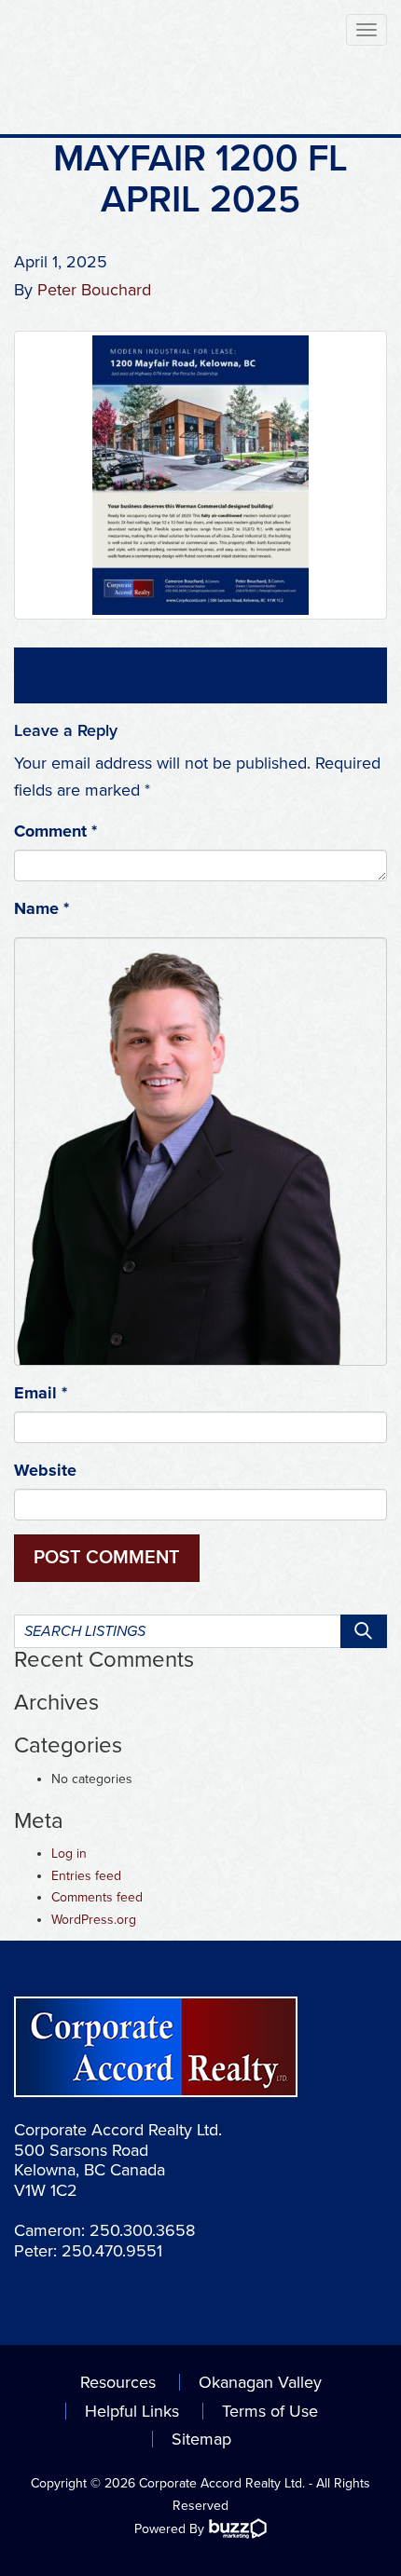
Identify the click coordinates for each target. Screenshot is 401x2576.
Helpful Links (132, 2411)
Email (41, 1393)
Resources (118, 2382)
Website (45, 1470)
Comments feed (97, 1897)
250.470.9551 (112, 2251)
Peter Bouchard (94, 290)
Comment (55, 831)
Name (41, 908)
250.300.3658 (142, 2230)
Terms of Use (270, 2411)
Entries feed (86, 1876)
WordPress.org (94, 1920)
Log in (69, 1854)
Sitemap (201, 2439)
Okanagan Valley (260, 2382)
